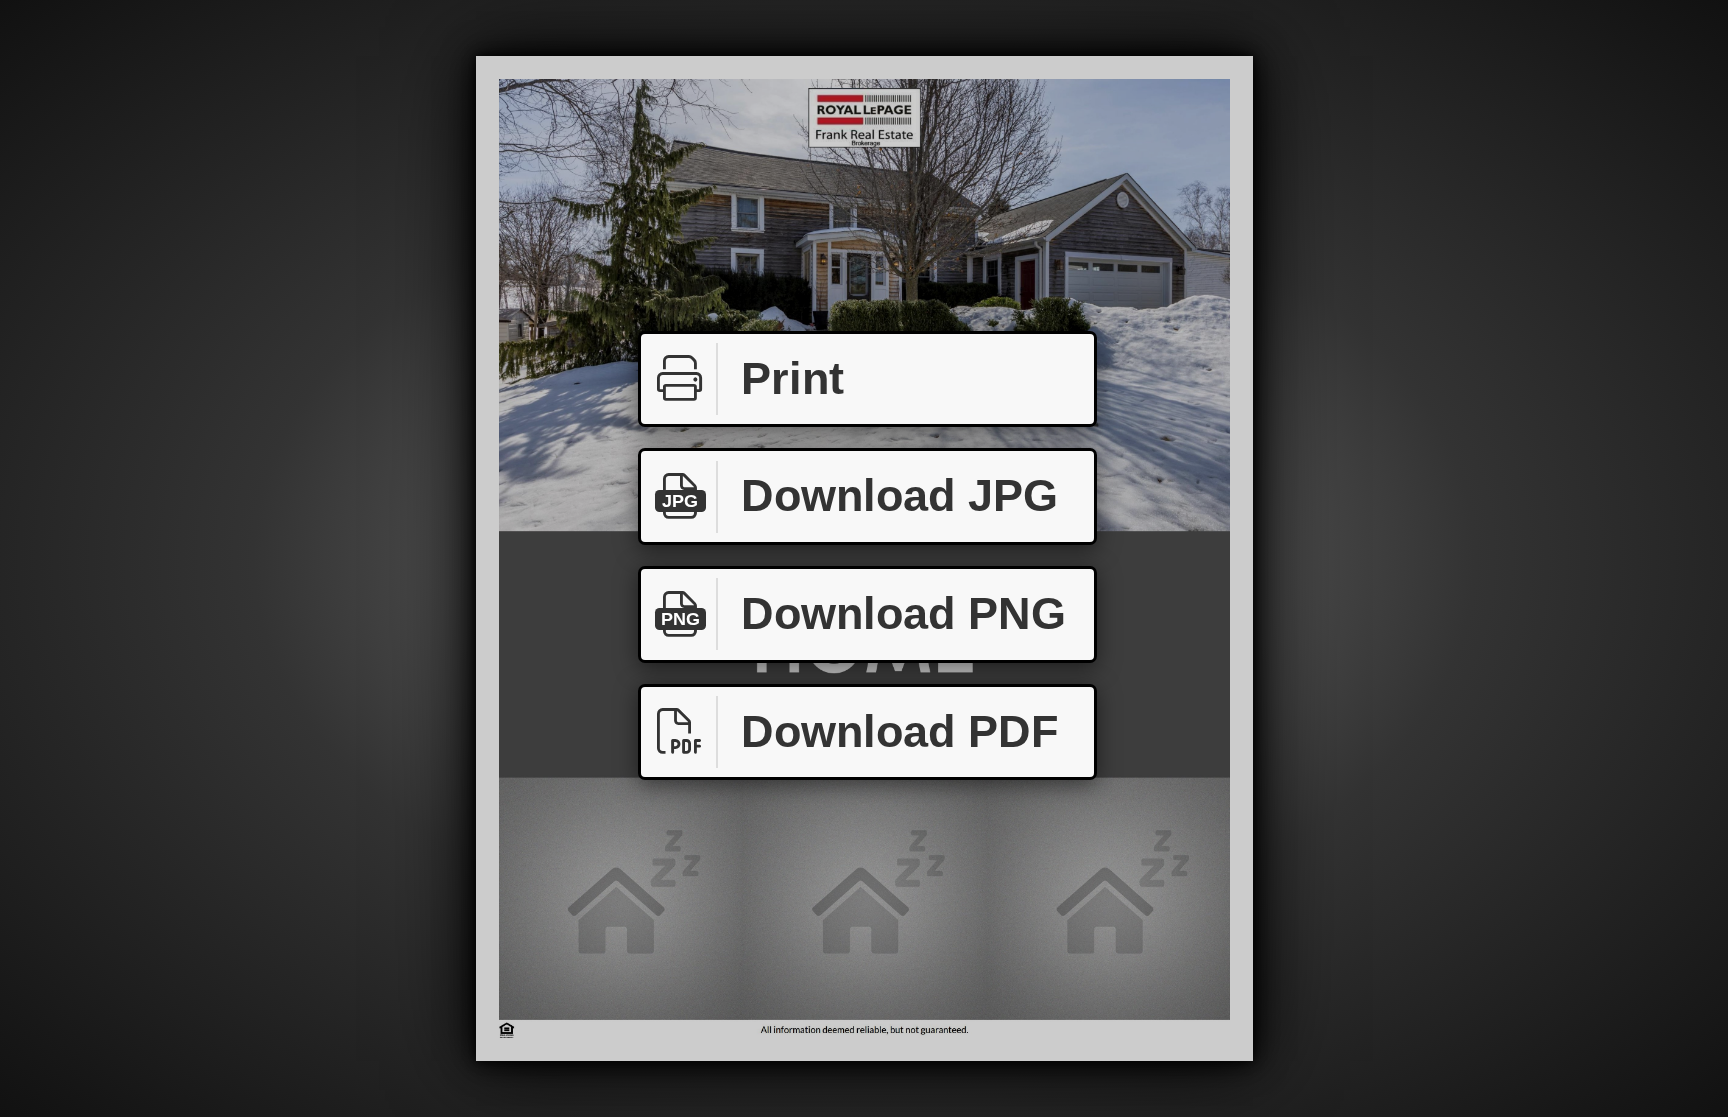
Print (792, 378)
